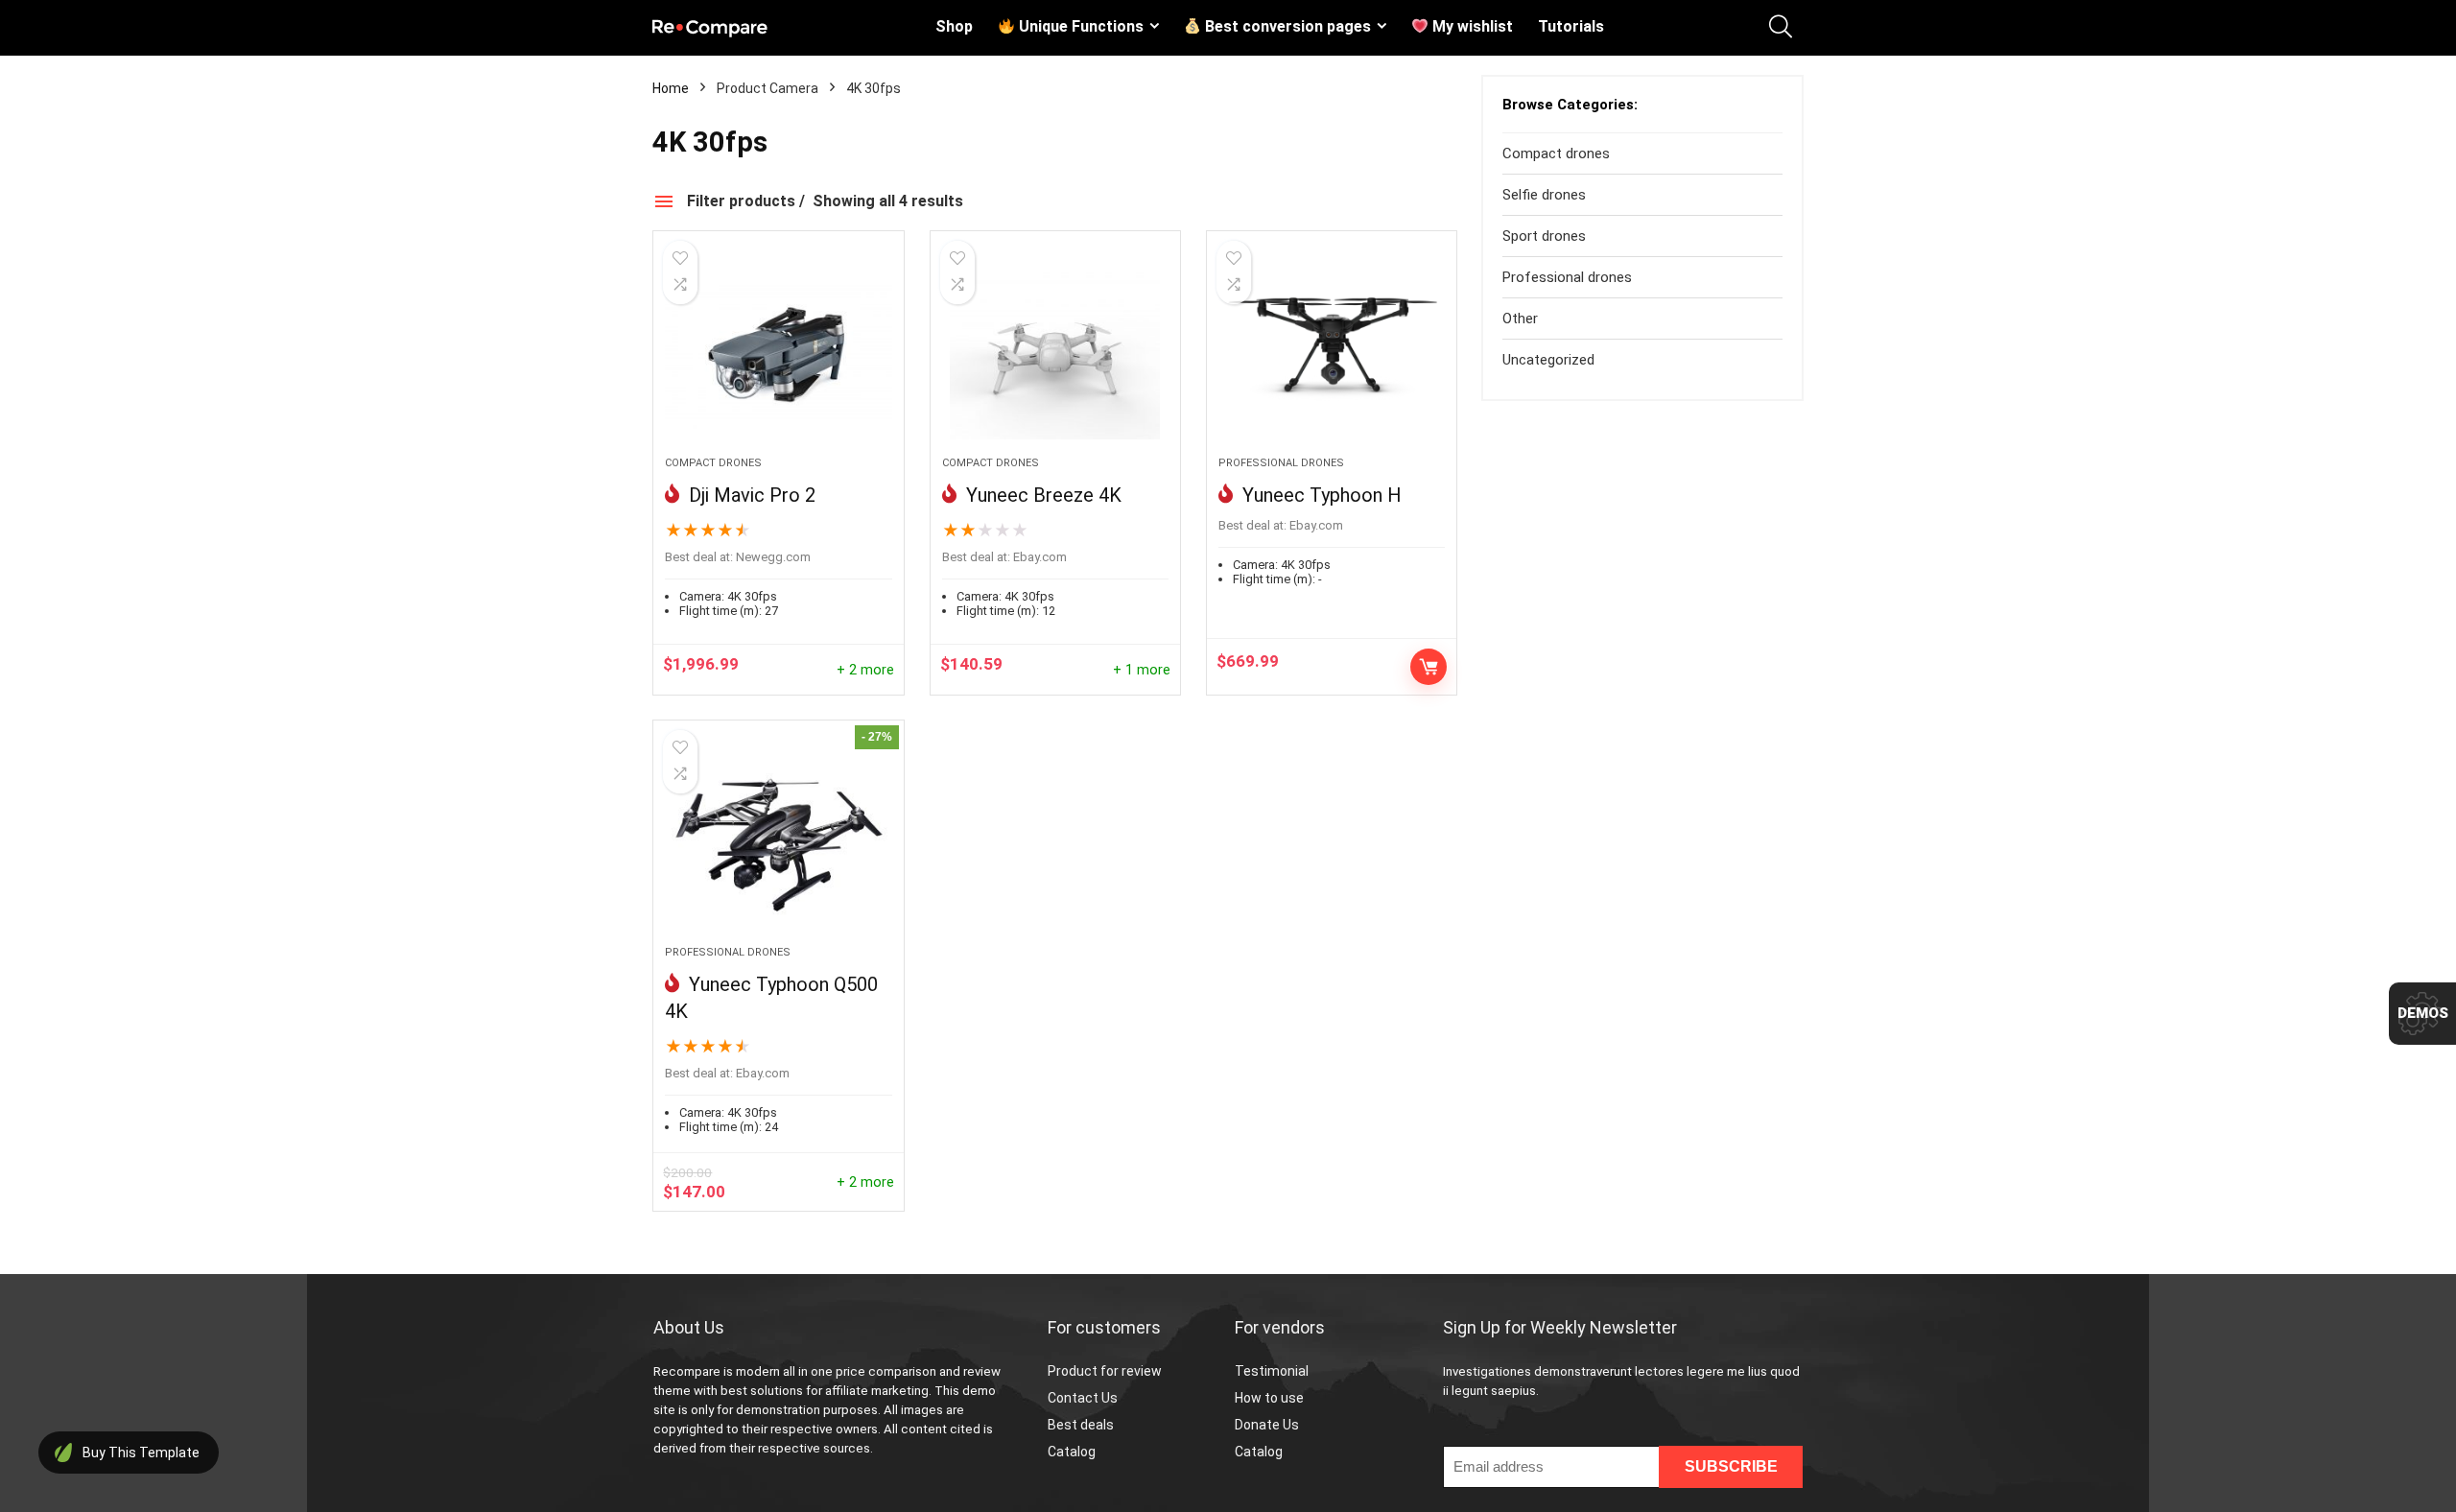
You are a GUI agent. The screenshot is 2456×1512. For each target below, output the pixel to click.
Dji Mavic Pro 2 (750, 495)
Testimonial (1272, 1371)
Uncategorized (1548, 360)
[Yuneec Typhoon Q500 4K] (778, 842)
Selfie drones (1544, 195)
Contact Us (1083, 1398)
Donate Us (1267, 1425)
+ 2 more (865, 670)
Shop (954, 26)
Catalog (1072, 1452)
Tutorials (1571, 26)
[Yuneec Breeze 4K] (1055, 353)
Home (671, 88)
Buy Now (1429, 667)
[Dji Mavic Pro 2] (778, 353)
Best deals (1081, 1425)
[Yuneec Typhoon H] (1332, 353)
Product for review (1105, 1371)
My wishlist (1471, 26)
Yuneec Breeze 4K (1041, 495)
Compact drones (713, 463)
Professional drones (1281, 463)
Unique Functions (1079, 26)
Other (1520, 319)
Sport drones (1544, 236)
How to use (1269, 1398)
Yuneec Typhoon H (1320, 495)
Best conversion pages (1286, 26)
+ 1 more (1142, 670)
